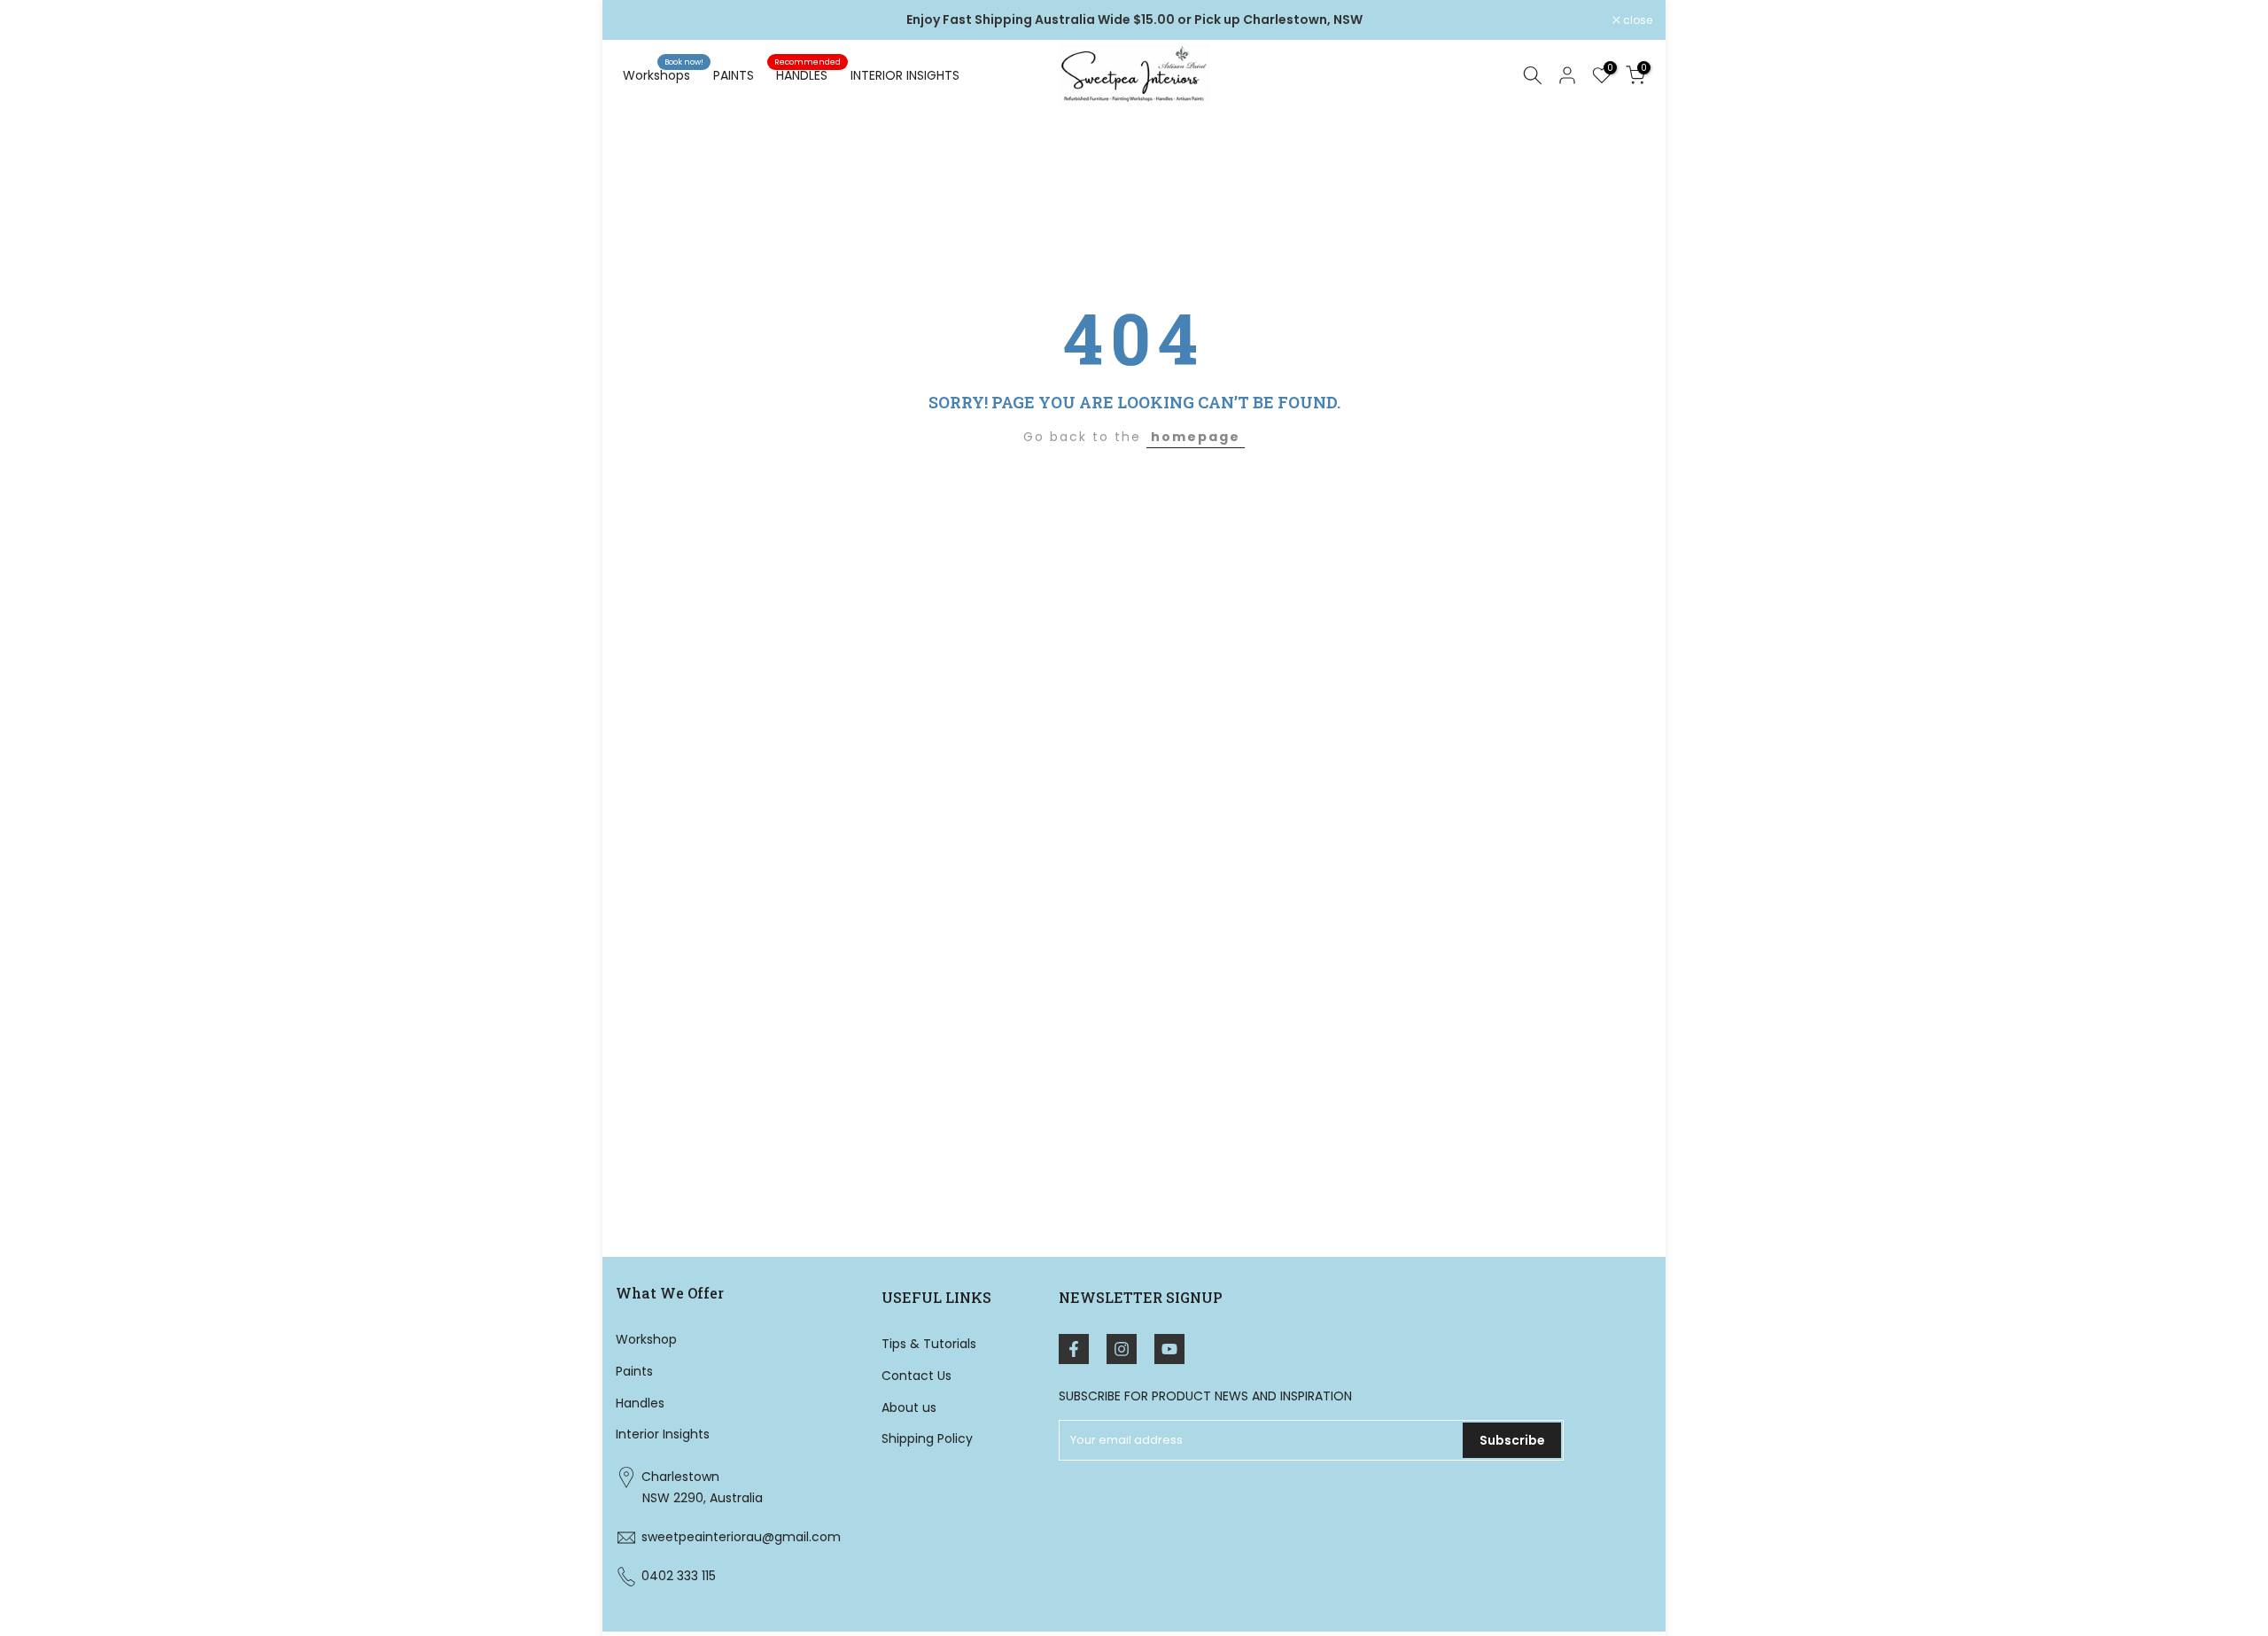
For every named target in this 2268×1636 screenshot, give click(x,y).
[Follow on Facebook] (1074, 1349)
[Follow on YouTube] (1169, 1349)
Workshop (646, 1339)
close (640, 20)
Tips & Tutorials (929, 1344)
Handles (640, 1402)
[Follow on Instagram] (1122, 1349)
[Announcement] (1134, 20)
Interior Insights (663, 1434)
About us (909, 1407)
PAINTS (734, 75)
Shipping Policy (927, 1438)
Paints (634, 1370)
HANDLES (808, 74)
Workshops (663, 74)
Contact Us (917, 1375)
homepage (1196, 437)
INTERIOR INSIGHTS (905, 75)
